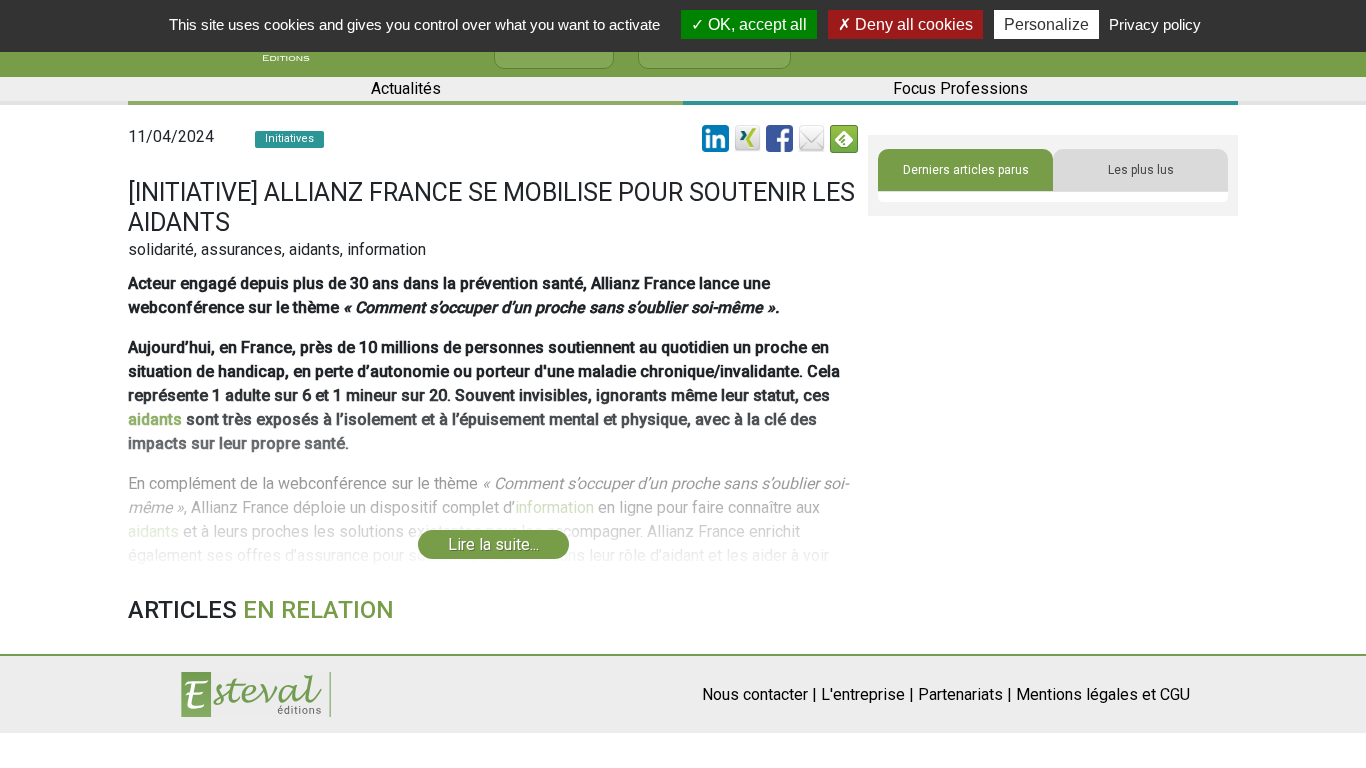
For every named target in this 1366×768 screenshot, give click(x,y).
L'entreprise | (867, 694)
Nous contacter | (759, 694)
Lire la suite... (493, 544)
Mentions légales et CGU (1103, 694)
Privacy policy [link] (1155, 24)
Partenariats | (965, 694)
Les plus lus (1141, 170)
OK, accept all (755, 24)
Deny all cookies (912, 24)
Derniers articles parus (966, 170)
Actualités (406, 88)
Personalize (1046, 24)
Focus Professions (960, 88)
